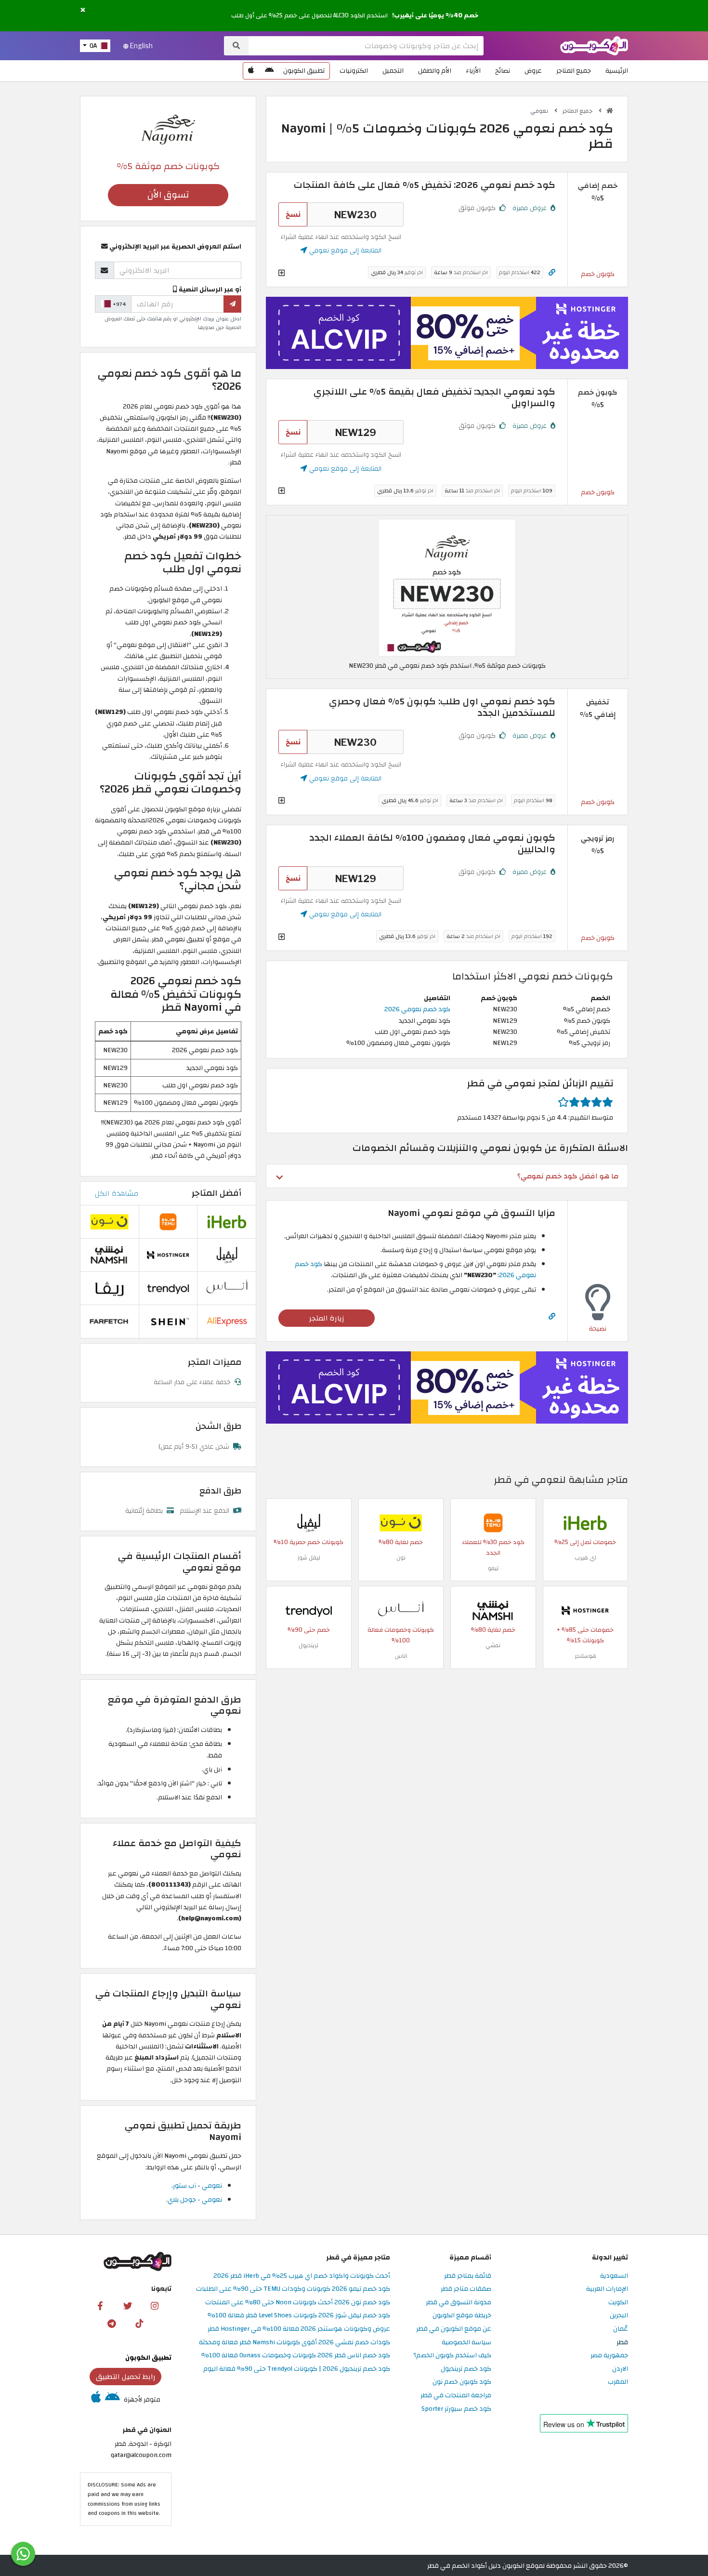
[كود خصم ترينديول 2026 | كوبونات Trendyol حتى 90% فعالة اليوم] (309, 1610)
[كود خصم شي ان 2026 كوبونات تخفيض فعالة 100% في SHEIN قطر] (168, 1321)
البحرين (619, 2316)
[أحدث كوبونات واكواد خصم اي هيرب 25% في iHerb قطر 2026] (585, 1522)
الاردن (620, 2369)
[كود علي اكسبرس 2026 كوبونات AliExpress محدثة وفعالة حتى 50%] (227, 1321)
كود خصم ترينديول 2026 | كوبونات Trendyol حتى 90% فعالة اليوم (297, 2369)
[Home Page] (594, 45)
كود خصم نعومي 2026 (417, 1009)
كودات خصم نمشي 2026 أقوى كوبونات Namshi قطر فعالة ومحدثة (295, 2343)
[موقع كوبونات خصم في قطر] (610, 111)
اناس (401, 1656)
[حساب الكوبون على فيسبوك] (100, 2305)
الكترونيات (354, 71)
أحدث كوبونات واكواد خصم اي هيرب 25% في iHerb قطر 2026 (302, 2276)
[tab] (447, 1176)
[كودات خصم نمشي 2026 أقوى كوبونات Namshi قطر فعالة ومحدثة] (493, 1610)
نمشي (493, 1645)
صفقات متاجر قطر (466, 2289)
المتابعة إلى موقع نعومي (344, 250)
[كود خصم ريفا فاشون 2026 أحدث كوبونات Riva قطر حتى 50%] (109, 1288)
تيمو (493, 1568)
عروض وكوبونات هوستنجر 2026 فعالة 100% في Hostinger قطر (299, 2329)
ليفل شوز (309, 1558)
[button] (83, 10)
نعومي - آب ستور (197, 2186)
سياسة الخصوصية (466, 2343)
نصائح (503, 71)
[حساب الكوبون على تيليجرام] (112, 2323)
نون (401, 1558)
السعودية (614, 2276)
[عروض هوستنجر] (447, 333)
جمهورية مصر (609, 2356)
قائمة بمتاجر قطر (468, 2276)
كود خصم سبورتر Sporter (456, 2409)
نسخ (293, 214)
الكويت (618, 2303)
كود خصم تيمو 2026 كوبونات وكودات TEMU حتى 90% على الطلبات (293, 2289)
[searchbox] (366, 46)
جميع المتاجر (574, 71)
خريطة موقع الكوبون (462, 2316)
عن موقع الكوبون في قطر (454, 2329)
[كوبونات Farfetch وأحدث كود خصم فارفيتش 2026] (109, 1321)
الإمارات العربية (607, 2289)
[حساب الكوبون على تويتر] (128, 2305)
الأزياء (473, 71)
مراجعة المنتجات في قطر (456, 2396)
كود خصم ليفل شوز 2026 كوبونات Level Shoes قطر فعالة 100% (299, 2316)
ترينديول (308, 1645)
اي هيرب (585, 1558)
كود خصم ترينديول (466, 2369)
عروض (533, 71)
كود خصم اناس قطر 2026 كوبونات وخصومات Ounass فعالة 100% (296, 2356)
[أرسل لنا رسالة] (23, 2554)
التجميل (393, 71)
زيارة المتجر (327, 1318)
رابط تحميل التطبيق (126, 2377)
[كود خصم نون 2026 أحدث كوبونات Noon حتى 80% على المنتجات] (401, 1522)
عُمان (621, 2329)
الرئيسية (617, 71)
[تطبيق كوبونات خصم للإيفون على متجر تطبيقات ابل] (251, 71)
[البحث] (236, 46)
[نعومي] (168, 129)
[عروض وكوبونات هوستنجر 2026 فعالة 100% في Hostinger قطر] (585, 1610)
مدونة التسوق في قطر (459, 2303)
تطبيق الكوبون (304, 71)
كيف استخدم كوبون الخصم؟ (452, 2356)
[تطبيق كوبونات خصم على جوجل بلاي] (269, 71)
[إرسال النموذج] (232, 304)
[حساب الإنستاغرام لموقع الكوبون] (155, 2305)
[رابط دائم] (552, 272)
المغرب (618, 2382)
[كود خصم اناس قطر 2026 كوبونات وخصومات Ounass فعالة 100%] (401, 1610)
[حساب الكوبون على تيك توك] (139, 2323)
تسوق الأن (168, 195)
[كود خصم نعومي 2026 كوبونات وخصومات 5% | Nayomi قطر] (447, 587)
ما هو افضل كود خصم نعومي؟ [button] (568, 1176)
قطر (622, 2343)
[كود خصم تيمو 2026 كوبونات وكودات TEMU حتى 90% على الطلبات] (493, 1522)
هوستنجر (585, 1656)
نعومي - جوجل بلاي (195, 2200)
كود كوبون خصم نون (462, 2382)
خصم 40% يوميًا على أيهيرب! (435, 15)
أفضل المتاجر (216, 1193)
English (141, 46)
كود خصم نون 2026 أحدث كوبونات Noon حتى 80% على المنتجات (298, 2303)
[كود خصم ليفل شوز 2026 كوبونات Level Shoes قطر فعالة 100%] (309, 1522)
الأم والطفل (435, 71)
